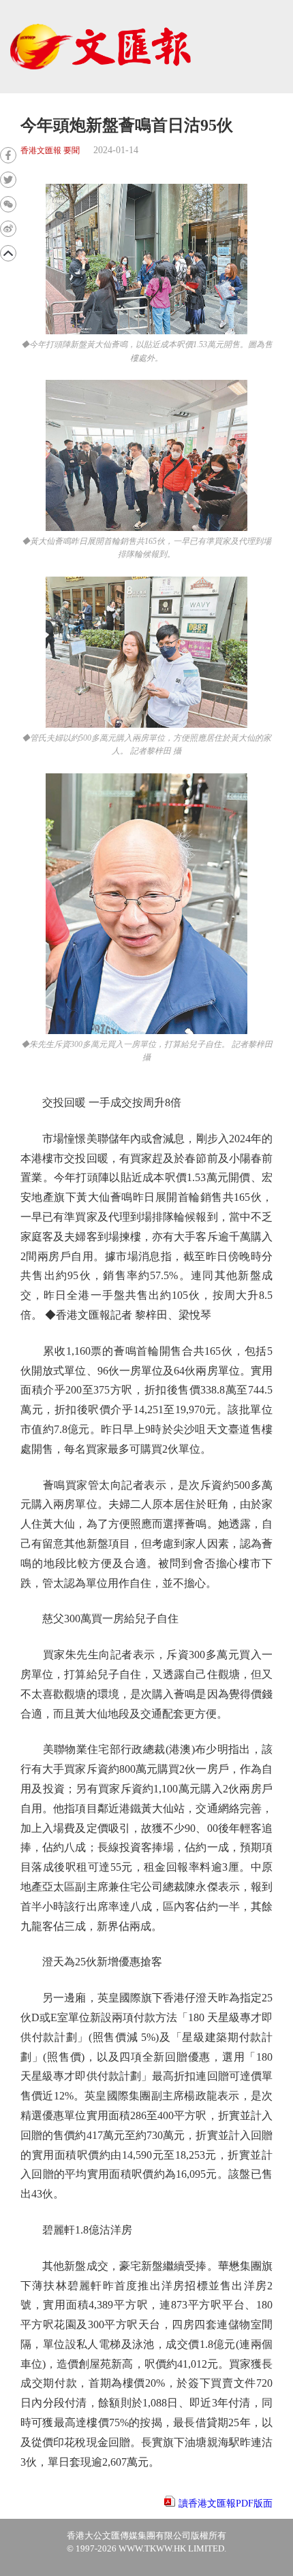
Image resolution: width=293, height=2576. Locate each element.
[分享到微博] (8, 229)
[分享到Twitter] (8, 180)
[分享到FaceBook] (8, 155)
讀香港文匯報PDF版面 (226, 2503)
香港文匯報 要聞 (50, 151)
